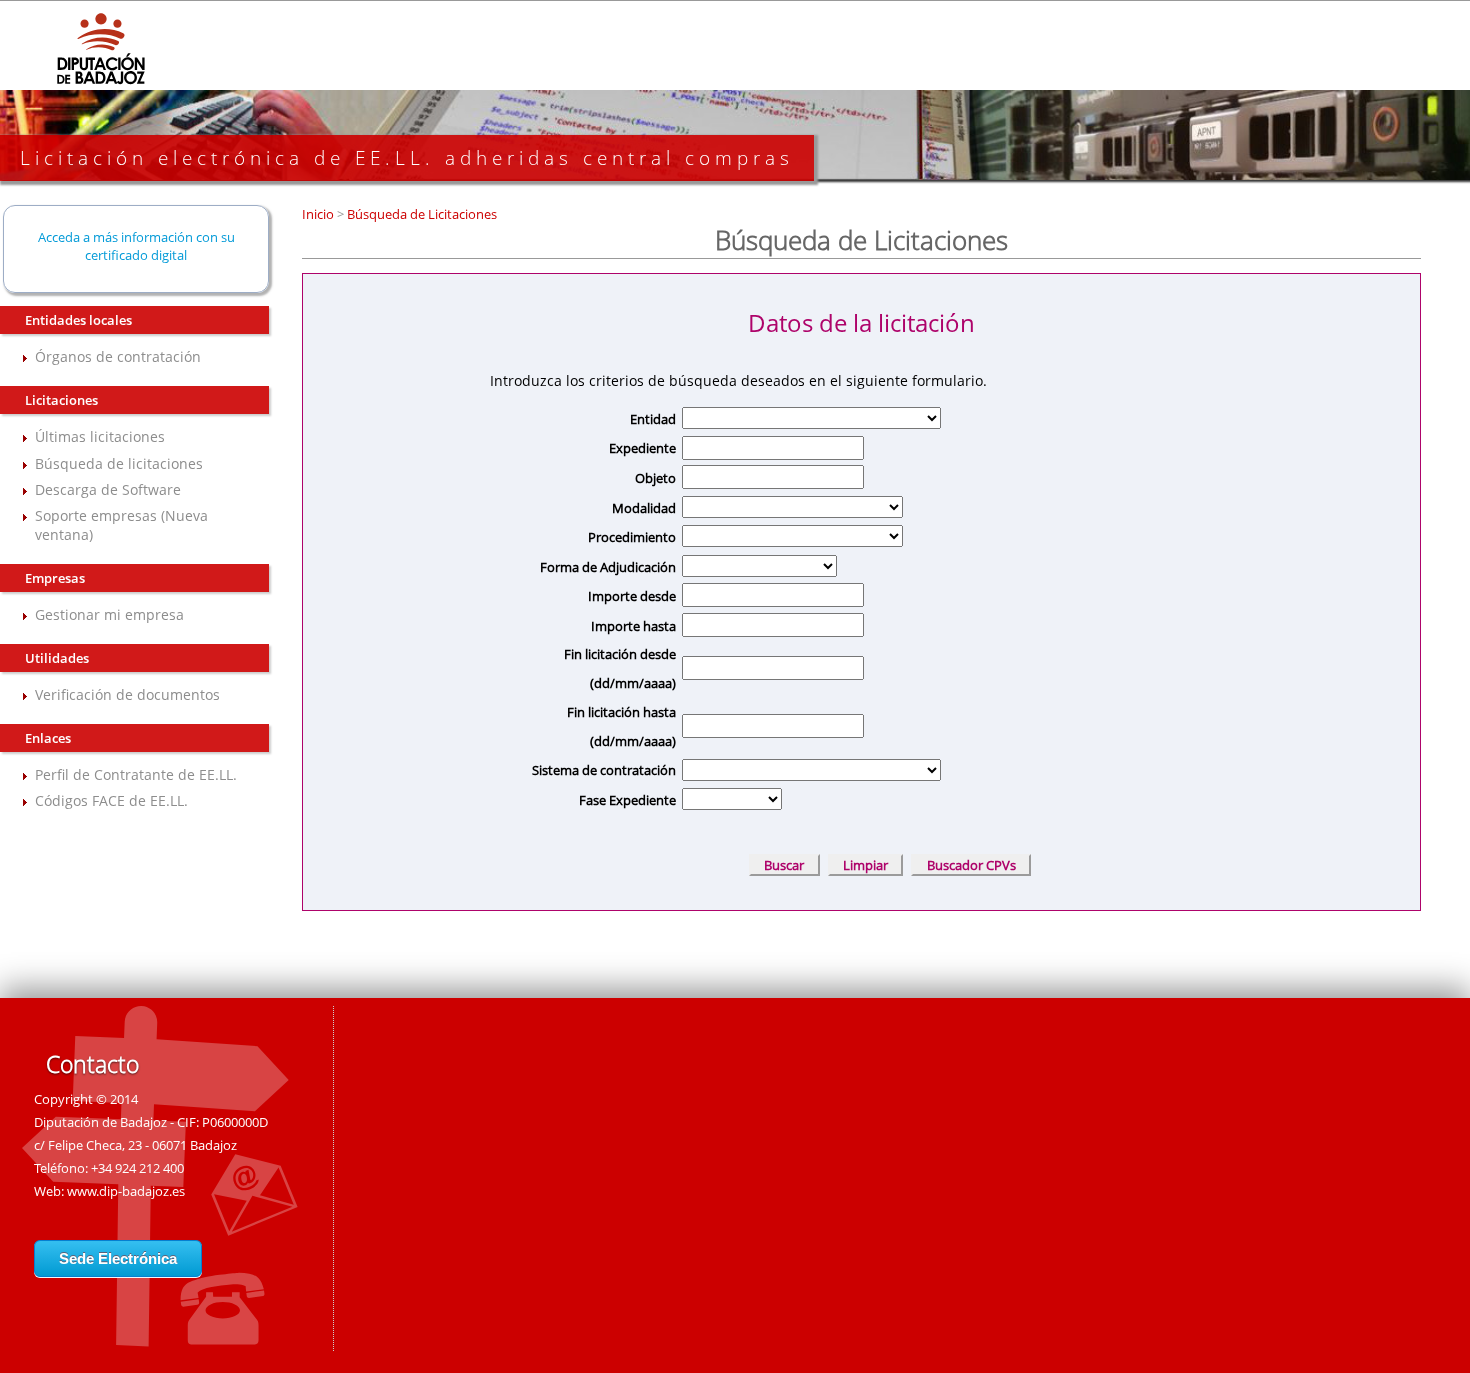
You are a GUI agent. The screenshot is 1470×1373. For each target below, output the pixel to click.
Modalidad (643, 508)
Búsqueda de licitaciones (119, 463)
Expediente (642, 448)
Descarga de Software (108, 489)
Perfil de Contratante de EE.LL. (136, 774)
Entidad (652, 419)
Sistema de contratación (603, 770)
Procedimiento (631, 537)
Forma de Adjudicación (607, 567)
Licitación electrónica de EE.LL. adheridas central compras (407, 158)
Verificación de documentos (127, 694)
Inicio (319, 214)
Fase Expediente (627, 800)
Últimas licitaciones (100, 436)
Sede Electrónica (118, 1258)
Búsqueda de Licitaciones (420, 214)
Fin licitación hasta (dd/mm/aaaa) (621, 726)
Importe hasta (633, 626)
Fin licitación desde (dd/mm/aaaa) (619, 668)
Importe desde (631, 596)
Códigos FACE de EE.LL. (111, 800)
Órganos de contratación (118, 356)
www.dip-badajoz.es (126, 1191)
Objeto (655, 478)
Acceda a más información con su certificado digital (136, 246)
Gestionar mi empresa (109, 614)
